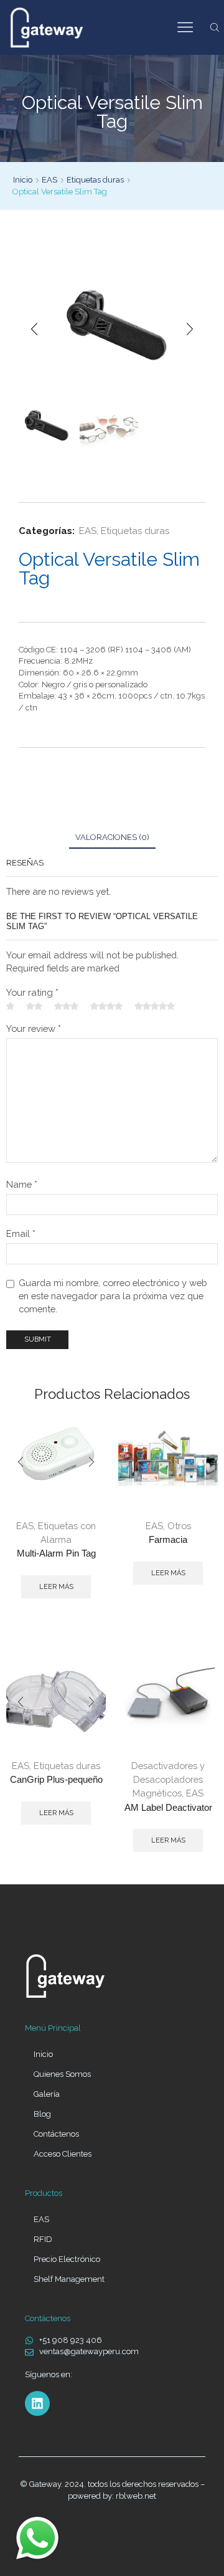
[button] (34, 330)
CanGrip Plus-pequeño (56, 1780)
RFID (43, 2239)
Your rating (32, 992)
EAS (49, 180)
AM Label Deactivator (168, 1808)
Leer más (56, 1587)
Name (22, 1184)
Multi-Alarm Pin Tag (56, 1553)
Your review (34, 1028)
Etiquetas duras (95, 180)
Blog (42, 2114)
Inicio (23, 180)
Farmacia (168, 1540)
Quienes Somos (62, 2074)
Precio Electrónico (67, 2259)
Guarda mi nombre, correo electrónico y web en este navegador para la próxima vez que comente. (113, 1296)
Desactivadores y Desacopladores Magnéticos (168, 1779)
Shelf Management (69, 2279)
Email (21, 1233)
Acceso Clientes (63, 2154)
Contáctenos (56, 2134)
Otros (179, 1526)
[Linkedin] (37, 2403)
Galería (47, 2094)
